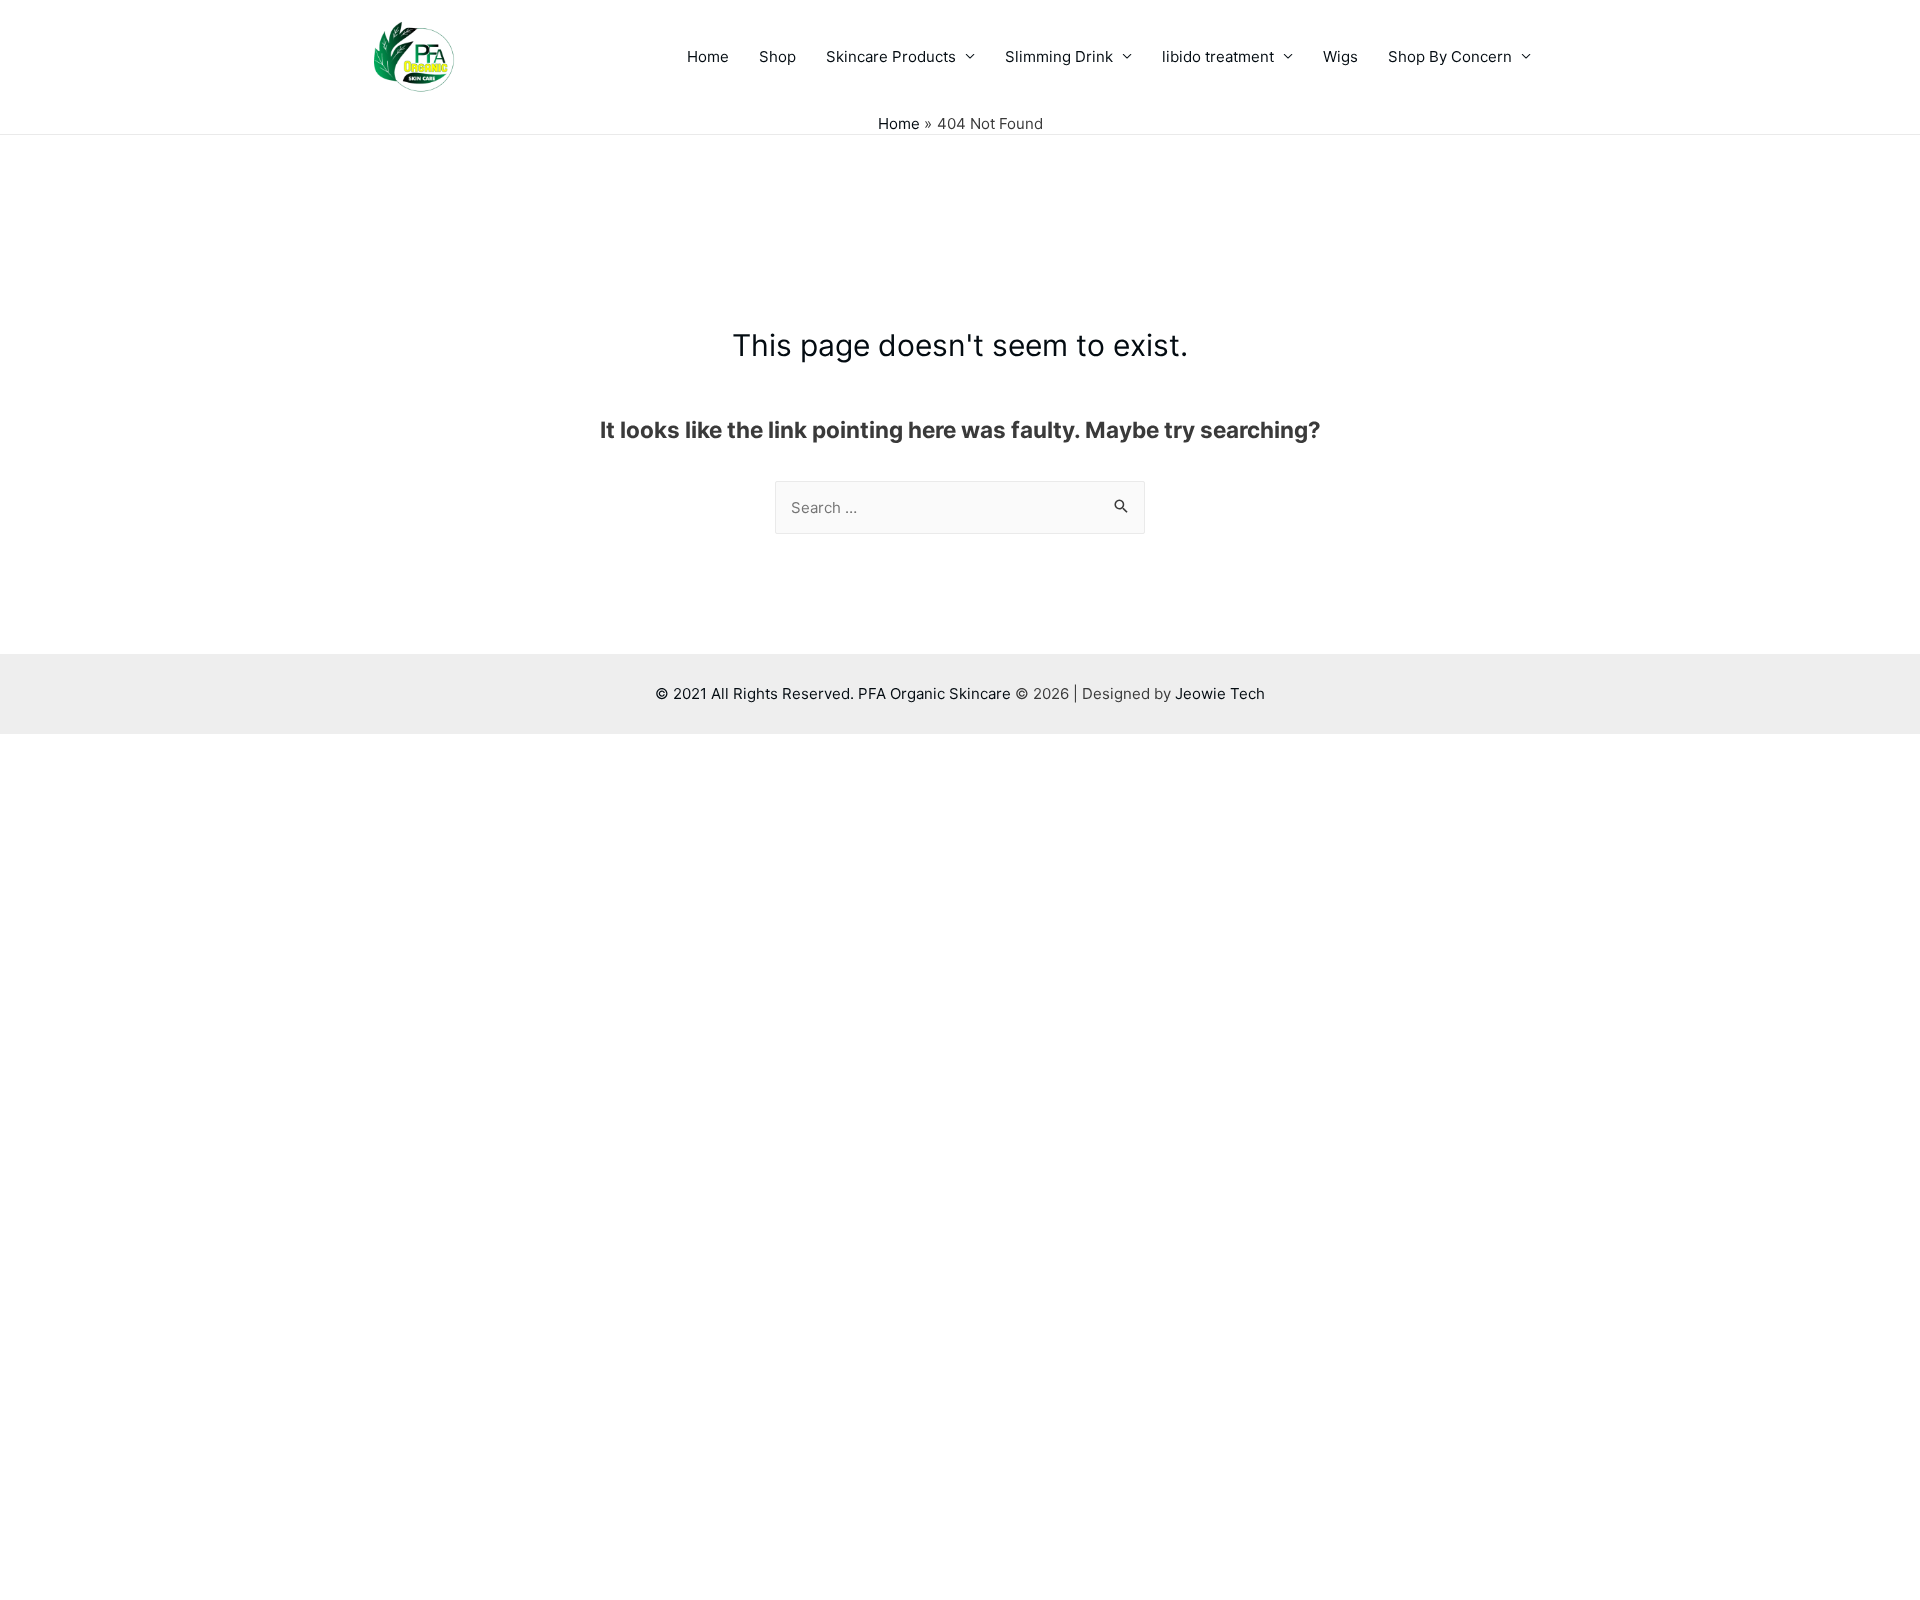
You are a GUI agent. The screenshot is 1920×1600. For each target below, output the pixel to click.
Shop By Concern (1450, 56)
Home (708, 56)
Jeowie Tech (1220, 693)
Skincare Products (891, 56)
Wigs (1340, 56)
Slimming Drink (1059, 56)
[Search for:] (960, 507)
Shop (777, 56)
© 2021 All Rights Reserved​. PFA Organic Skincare (835, 693)
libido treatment (1218, 56)
